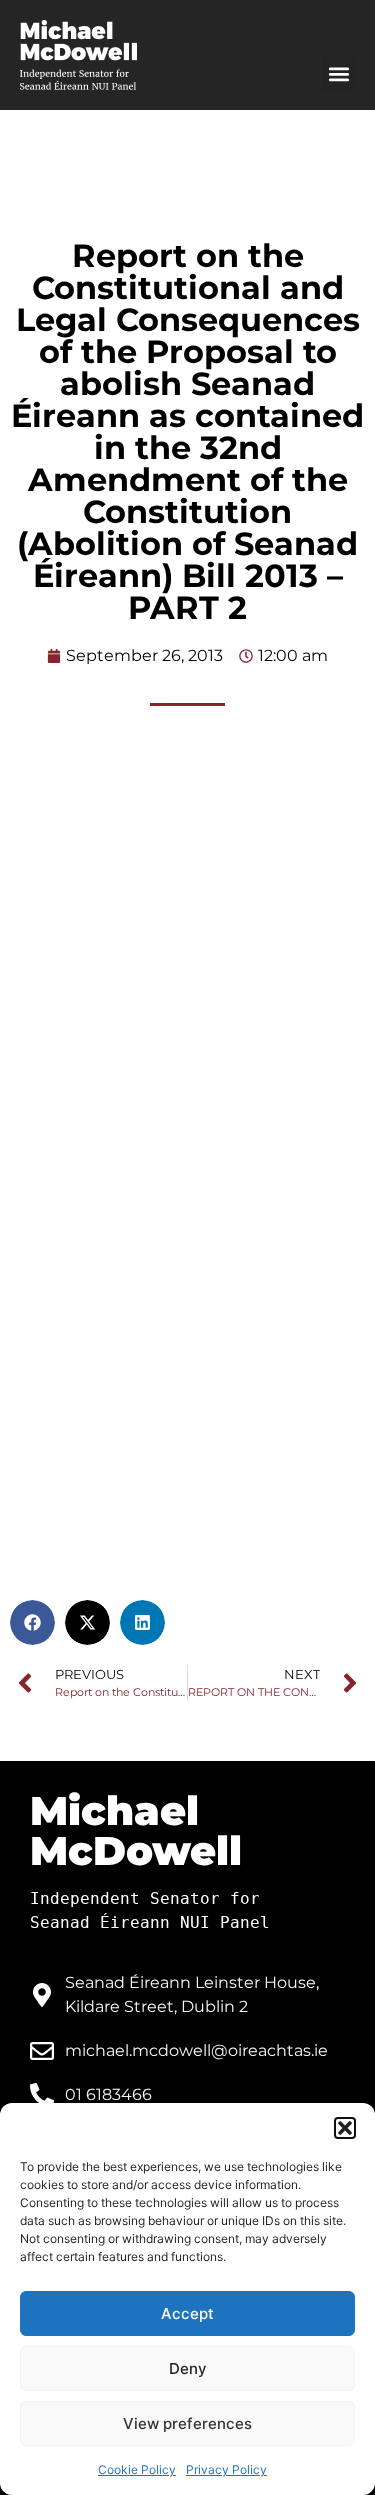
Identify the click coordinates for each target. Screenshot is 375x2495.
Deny (188, 2368)
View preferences (187, 2423)
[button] (345, 2128)
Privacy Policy (226, 2469)
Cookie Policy (137, 2469)
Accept (187, 2313)
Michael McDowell (136, 1830)
